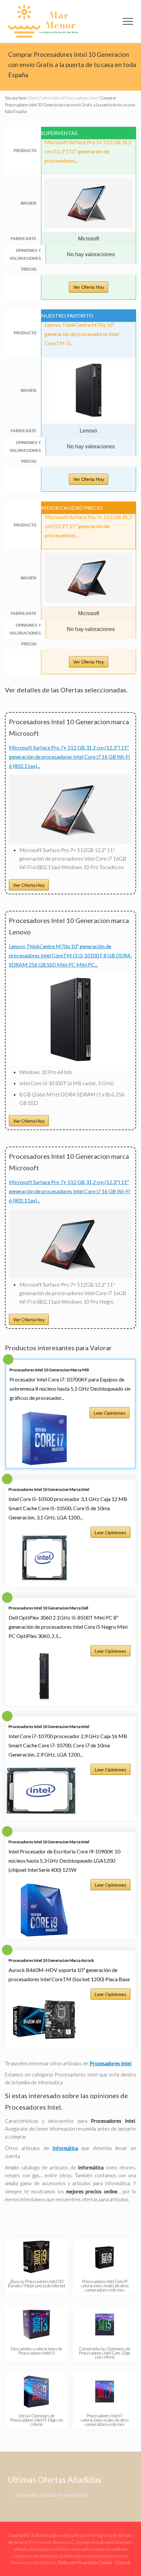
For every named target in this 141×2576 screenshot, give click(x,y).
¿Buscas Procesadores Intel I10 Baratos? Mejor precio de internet (37, 2284)
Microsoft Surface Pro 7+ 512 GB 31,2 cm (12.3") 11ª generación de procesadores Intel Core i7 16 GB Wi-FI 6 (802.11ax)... (70, 757)
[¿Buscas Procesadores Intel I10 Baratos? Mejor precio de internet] (36, 2257)
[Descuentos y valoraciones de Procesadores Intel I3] (36, 2324)
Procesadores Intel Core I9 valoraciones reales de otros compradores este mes (105, 2286)
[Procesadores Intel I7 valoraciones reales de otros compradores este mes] (105, 2391)
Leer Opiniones (110, 1413)
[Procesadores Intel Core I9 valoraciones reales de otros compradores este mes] (105, 2257)
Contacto (123, 2563)
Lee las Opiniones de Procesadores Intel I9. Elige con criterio (37, 2420)
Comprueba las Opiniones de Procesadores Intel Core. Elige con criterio (105, 2353)
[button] (128, 21)
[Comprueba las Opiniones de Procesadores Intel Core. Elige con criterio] (105, 2324)
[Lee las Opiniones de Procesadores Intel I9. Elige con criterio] (36, 2391)
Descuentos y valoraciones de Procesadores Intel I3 (37, 2351)
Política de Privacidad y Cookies (85, 2563)
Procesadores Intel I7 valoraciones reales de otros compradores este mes (105, 2420)
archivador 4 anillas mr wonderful (51, 2495)
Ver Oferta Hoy (89, 287)
